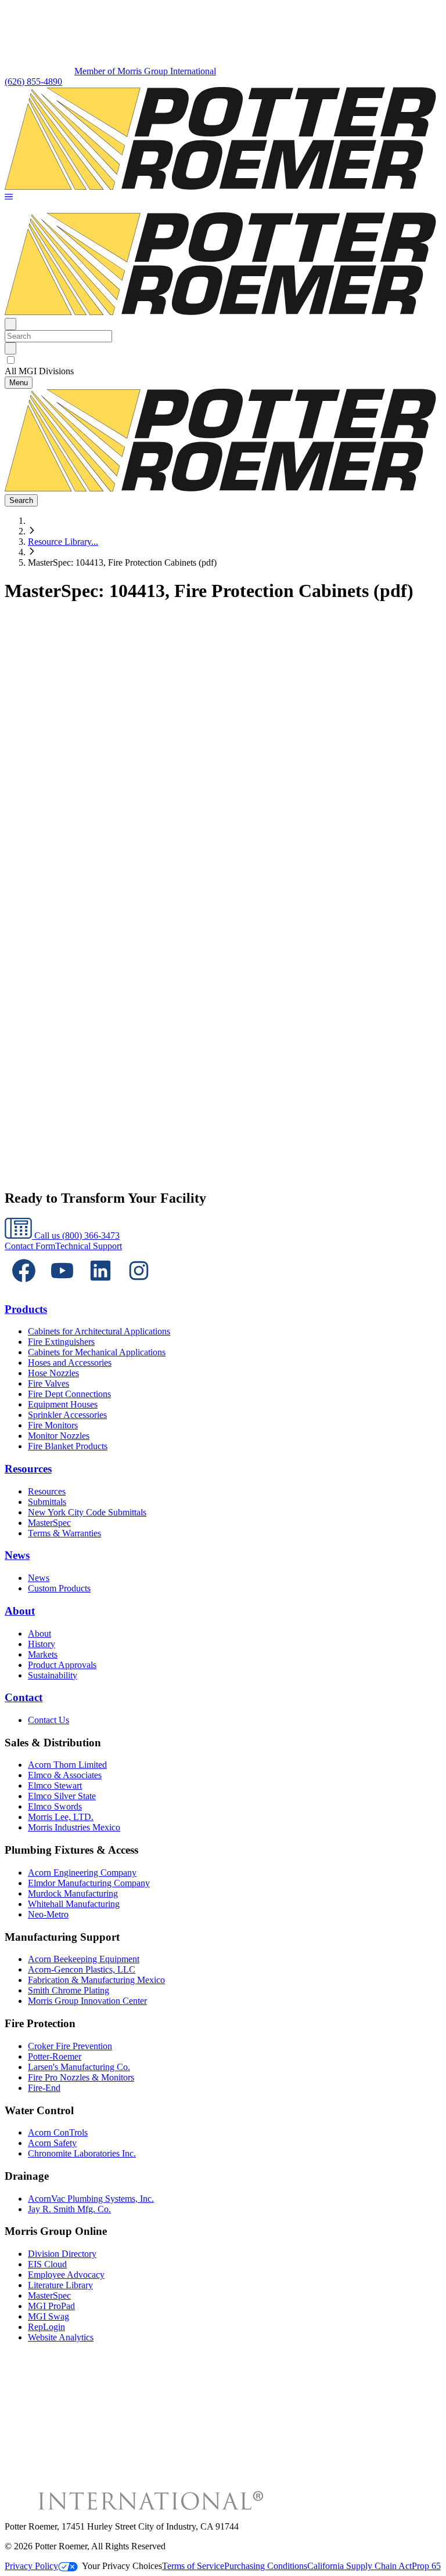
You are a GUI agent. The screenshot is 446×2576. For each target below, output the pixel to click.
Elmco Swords (55, 1806)
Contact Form (30, 1246)
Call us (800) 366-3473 (76, 1235)
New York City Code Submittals (87, 1512)
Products (26, 1309)
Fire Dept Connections (69, 1394)
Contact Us (48, 1720)
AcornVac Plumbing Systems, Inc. (91, 2199)
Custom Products (59, 1588)
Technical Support (89, 1246)
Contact (24, 1697)
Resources (28, 1469)
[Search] (10, 348)
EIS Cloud (47, 2264)
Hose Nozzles (53, 1373)
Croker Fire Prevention (70, 2046)
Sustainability (53, 1675)
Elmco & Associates (65, 1775)
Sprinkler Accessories (67, 1415)
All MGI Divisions (39, 371)
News (17, 1555)
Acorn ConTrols (58, 2132)
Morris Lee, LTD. (61, 1817)
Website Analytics (61, 2337)
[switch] (11, 360)
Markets (43, 1654)
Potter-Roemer (55, 2056)
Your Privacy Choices (122, 2566)
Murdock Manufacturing (73, 1893)
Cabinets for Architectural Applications (99, 1331)
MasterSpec (49, 1523)
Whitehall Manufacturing (74, 1904)
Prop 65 (426, 2566)
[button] (9, 198)
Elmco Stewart (55, 1786)
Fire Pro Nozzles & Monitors (81, 2077)
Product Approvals (62, 1665)
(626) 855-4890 (33, 82)
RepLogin (46, 2327)
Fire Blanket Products (68, 1446)
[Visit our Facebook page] (24, 1287)
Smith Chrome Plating (69, 1990)
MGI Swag (48, 2316)
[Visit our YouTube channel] (62, 1287)
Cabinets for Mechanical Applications (97, 1352)
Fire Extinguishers (61, 1342)
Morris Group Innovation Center (87, 2001)
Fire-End (44, 2088)
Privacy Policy (31, 2566)
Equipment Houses (63, 1404)
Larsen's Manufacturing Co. (79, 2067)
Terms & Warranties (64, 1533)
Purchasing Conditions (266, 2566)
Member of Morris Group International (145, 71)
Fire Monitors (53, 1425)
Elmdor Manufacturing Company (89, 1883)
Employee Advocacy (66, 2275)
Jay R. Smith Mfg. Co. (69, 2209)
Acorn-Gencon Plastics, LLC (82, 1969)
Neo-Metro (48, 1914)
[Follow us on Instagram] (139, 1287)
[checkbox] (223, 360)
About (20, 1611)
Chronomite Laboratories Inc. (82, 2153)
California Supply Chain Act (359, 2566)
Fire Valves (48, 1383)
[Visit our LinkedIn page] (100, 1287)
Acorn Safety (52, 2143)
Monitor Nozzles (59, 1436)
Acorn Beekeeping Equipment (84, 1959)
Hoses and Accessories (70, 1363)
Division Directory (62, 2254)
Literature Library (60, 2285)
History (42, 1644)
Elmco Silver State (62, 1796)
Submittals (47, 1502)
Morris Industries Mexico (74, 1827)
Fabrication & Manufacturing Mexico (96, 1980)
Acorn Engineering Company (82, 1873)
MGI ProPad (51, 2306)
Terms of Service (193, 2566)
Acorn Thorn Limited (67, 1765)
